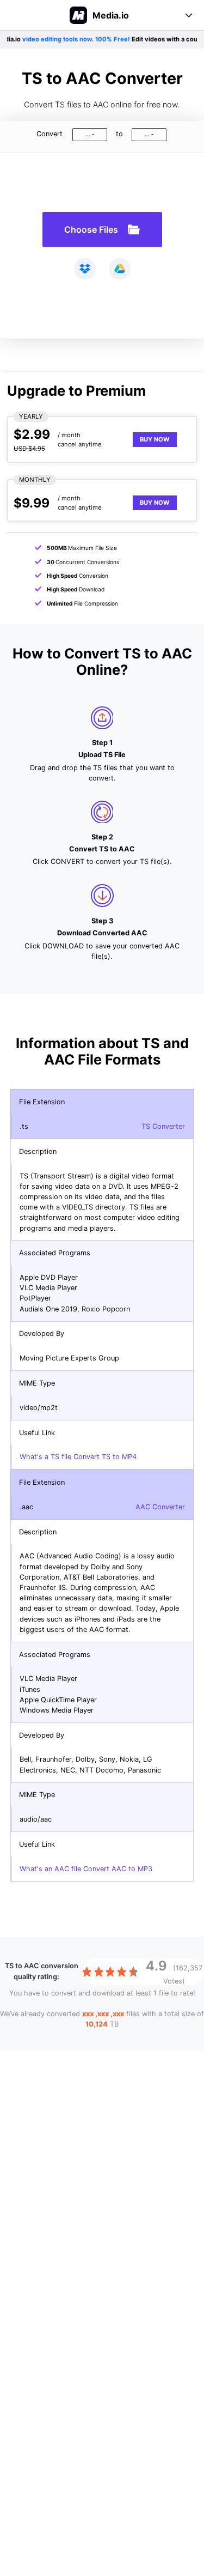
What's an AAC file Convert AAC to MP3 (86, 1869)
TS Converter (163, 1126)
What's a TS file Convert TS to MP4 (78, 1457)
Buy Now (155, 439)
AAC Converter (160, 1507)
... (88, 134)
